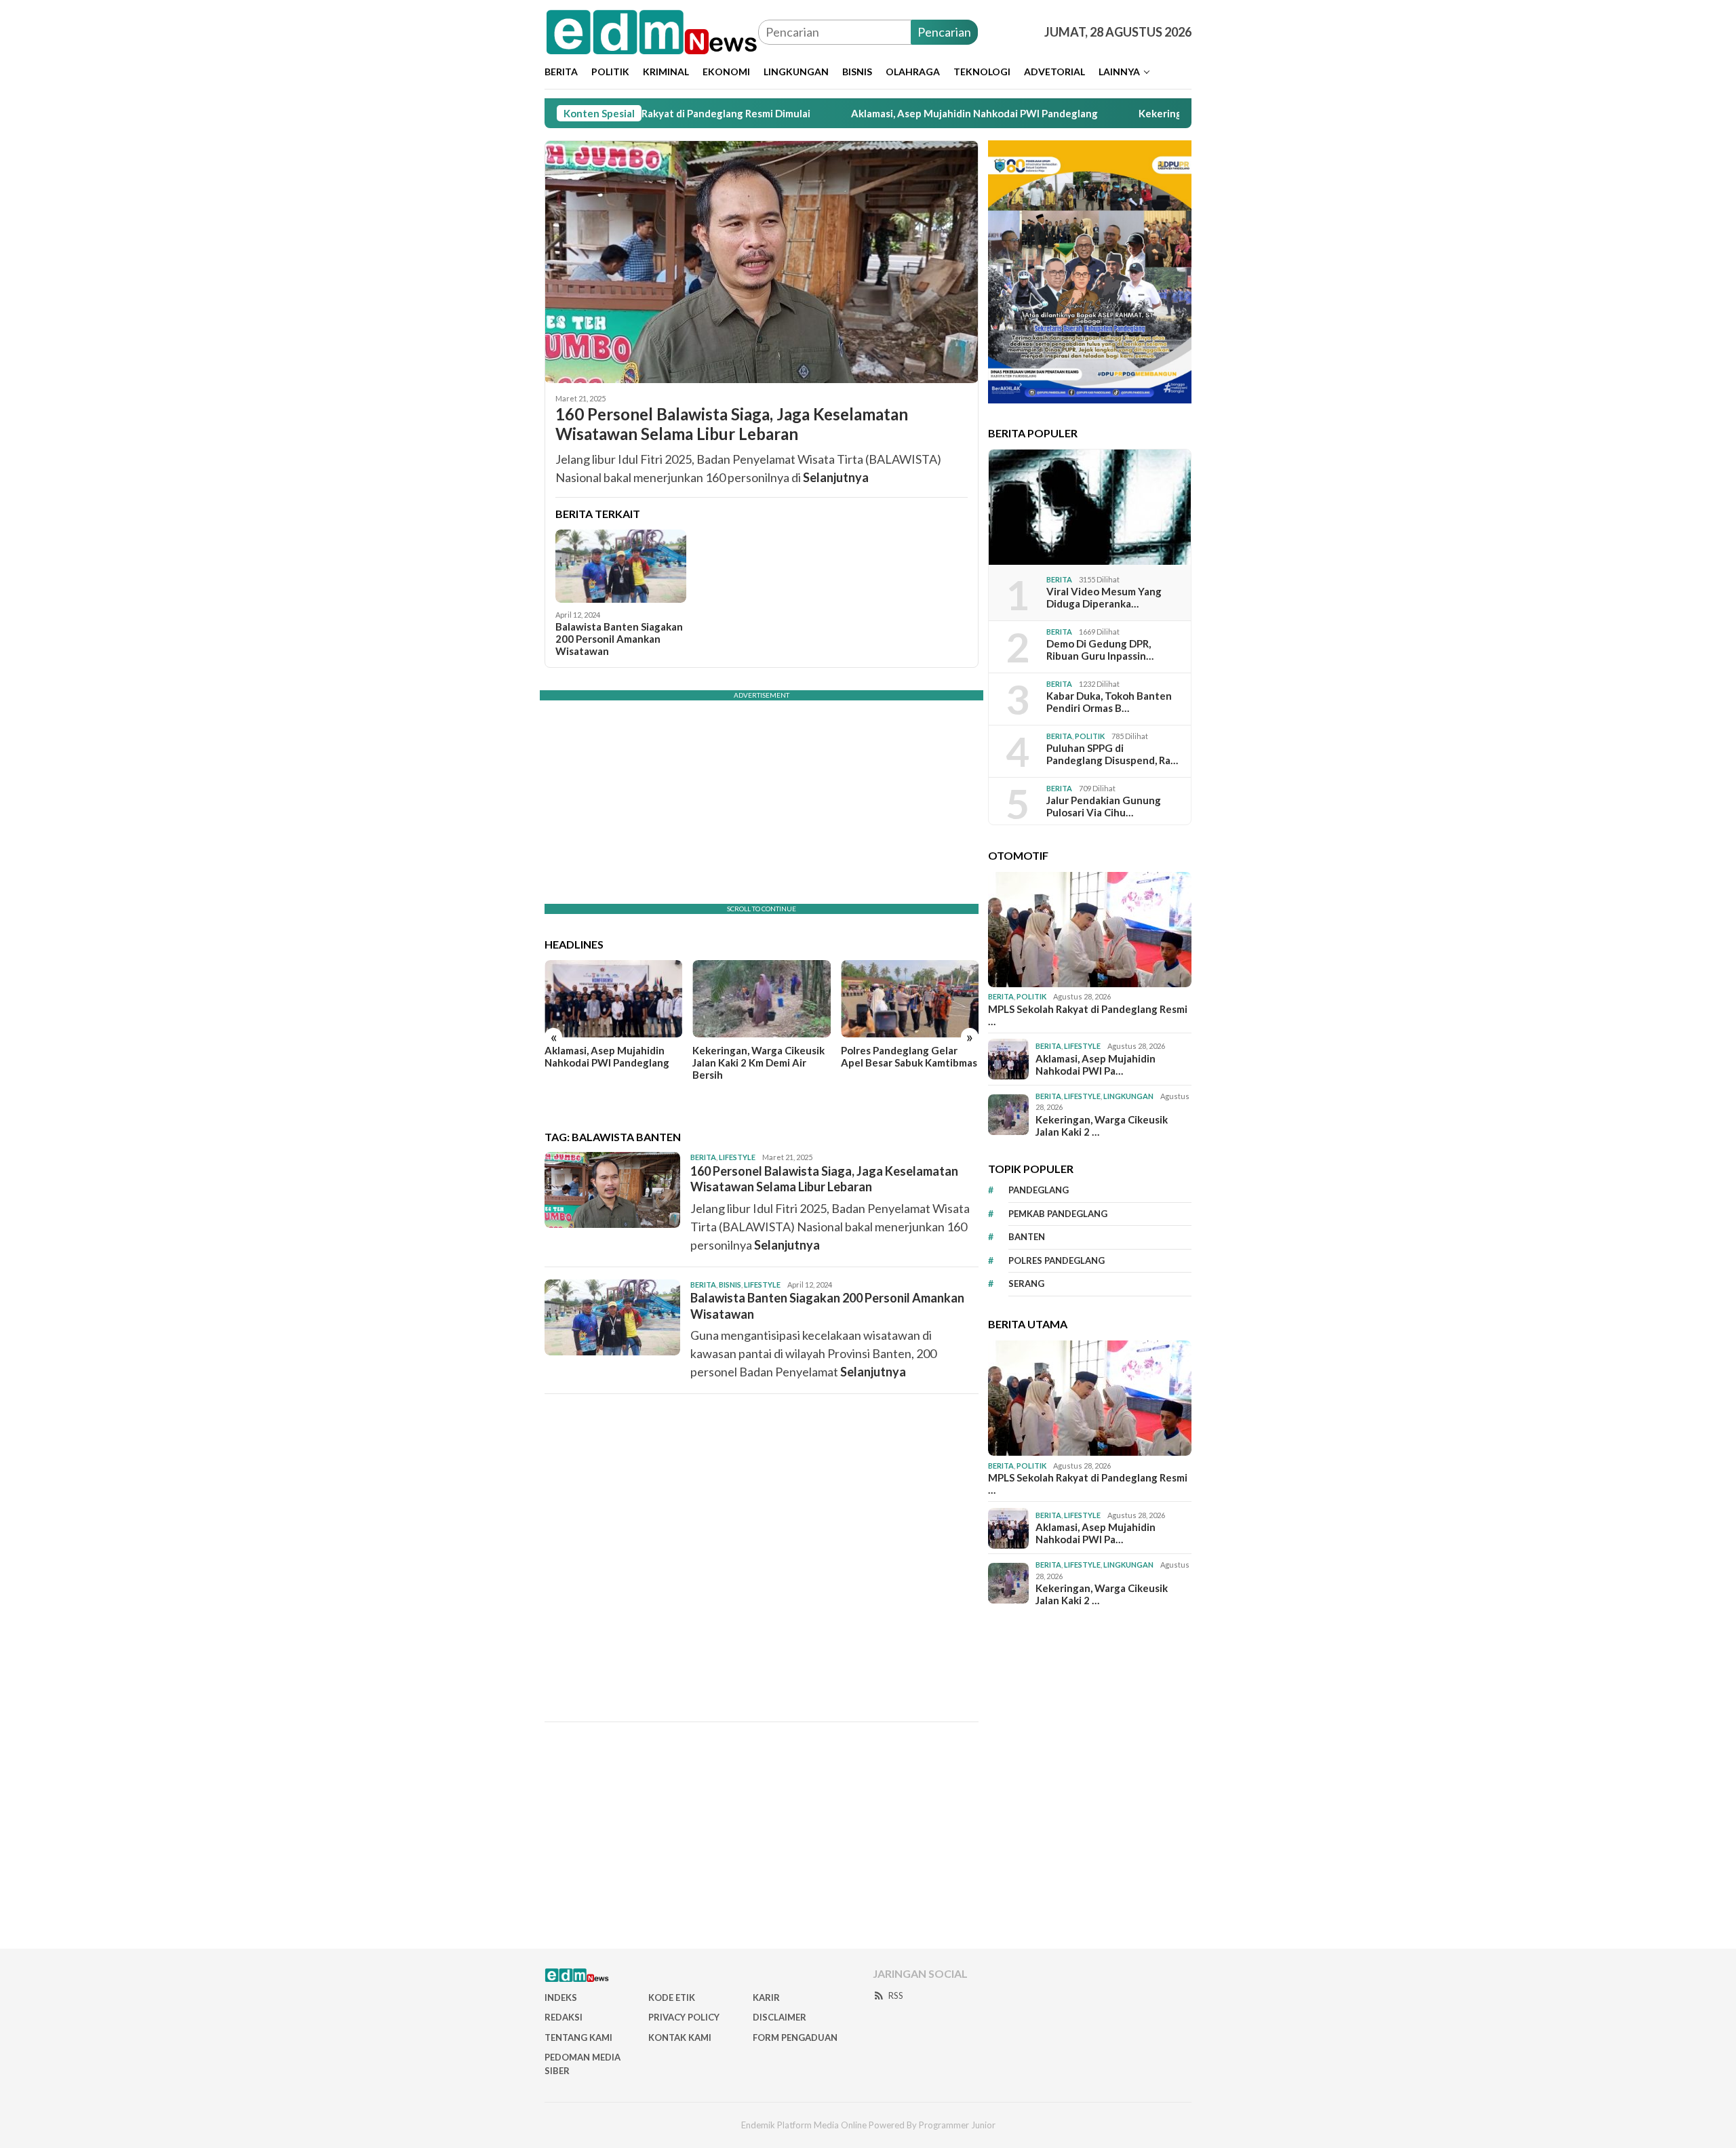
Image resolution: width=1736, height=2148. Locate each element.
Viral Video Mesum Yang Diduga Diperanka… (1104, 598)
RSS (896, 1995)
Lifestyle (737, 1157)
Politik (1090, 736)
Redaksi (564, 2017)
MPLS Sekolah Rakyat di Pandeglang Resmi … (1088, 1015)
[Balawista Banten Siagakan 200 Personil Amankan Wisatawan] (621, 566)
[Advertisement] (762, 1558)
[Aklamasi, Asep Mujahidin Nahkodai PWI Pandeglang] (613, 999)
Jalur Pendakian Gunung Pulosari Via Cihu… (1104, 807)
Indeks (561, 1997)
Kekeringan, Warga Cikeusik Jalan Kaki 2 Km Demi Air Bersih (758, 1062)
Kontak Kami (680, 2037)
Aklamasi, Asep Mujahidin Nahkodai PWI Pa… (1096, 1065)
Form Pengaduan (795, 2037)
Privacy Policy (684, 2017)
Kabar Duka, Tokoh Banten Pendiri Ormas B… (1109, 702)
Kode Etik (672, 1997)
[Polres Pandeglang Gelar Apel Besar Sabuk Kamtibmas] (910, 999)
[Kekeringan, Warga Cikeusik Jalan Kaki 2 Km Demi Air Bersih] (761, 999)
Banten (1027, 1237)
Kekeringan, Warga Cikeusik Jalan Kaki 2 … (1102, 1126)
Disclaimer (780, 2017)
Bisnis (730, 1285)
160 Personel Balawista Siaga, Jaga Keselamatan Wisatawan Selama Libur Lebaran (732, 424)
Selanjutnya (836, 477)
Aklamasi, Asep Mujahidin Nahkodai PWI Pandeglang (875, 113)
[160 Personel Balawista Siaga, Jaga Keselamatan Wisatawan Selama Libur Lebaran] (762, 262)
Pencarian (944, 32)
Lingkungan (1128, 1096)
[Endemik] (651, 31)
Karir (766, 1997)
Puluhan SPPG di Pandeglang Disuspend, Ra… (1112, 755)
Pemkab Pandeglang (1058, 1214)
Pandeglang (1039, 1191)
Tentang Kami (578, 2037)
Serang (1026, 1284)
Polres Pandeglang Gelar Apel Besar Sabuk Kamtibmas (909, 1056)
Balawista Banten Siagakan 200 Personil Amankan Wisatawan (619, 639)
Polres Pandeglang (1057, 1260)
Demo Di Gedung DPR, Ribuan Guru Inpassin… (1100, 650)
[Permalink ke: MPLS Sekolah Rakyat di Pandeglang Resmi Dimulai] (1090, 930)
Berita (703, 1157)
